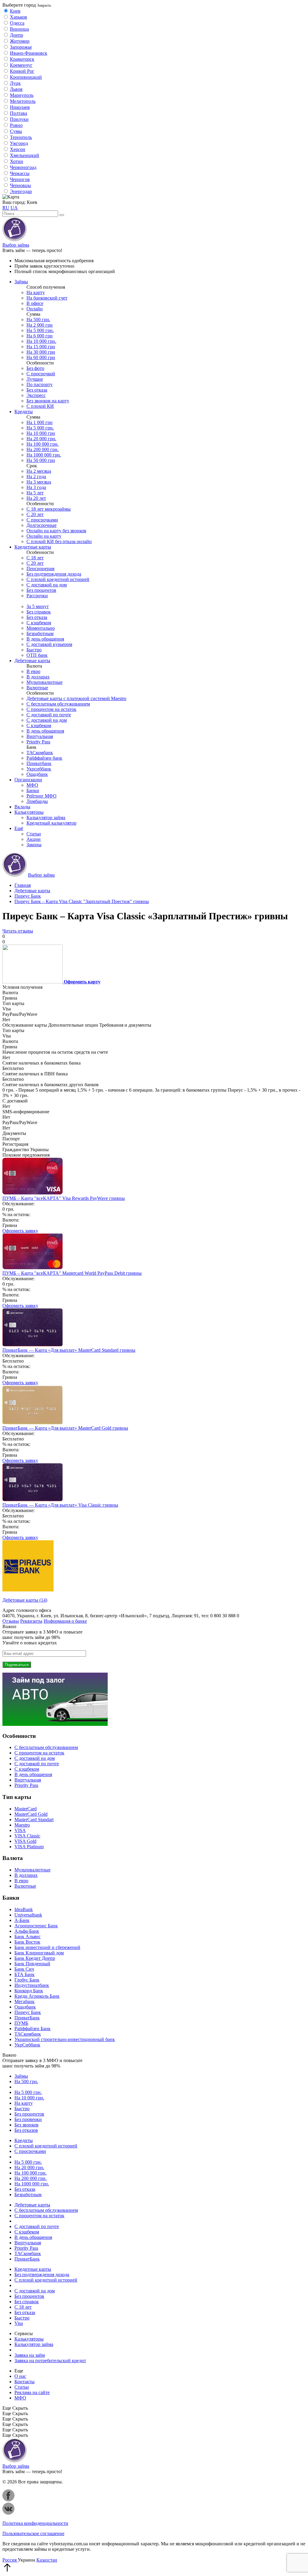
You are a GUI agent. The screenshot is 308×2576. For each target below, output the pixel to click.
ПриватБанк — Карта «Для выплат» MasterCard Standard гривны (69, 1350)
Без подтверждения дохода (54, 574)
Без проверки (28, 2119)
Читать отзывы (18, 931)
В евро (33, 671)
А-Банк (22, 1920)
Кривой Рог (22, 71)
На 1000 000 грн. (44, 455)
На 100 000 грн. (43, 444)
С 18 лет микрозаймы (49, 509)
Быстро (34, 650)
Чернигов (20, 179)
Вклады (22, 807)
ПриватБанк (27, 2018)
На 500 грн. (38, 320)
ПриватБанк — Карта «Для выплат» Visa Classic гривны (60, 1505)
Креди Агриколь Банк (37, 1996)
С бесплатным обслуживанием (58, 704)
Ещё (19, 828)
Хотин (17, 161)
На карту (36, 292)
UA (14, 208)
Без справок (39, 612)
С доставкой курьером (49, 644)
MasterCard (26, 1809)
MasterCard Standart (34, 1820)
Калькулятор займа (46, 818)
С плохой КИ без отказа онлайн (59, 541)
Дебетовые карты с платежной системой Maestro (76, 698)
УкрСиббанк (27, 2045)
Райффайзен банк (44, 758)
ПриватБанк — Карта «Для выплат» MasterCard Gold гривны (65, 1428)
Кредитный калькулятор (51, 823)
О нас (20, 2376)
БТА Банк (25, 1974)
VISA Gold (25, 1841)
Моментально (41, 628)
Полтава (18, 113)
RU (6, 208)
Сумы (16, 131)
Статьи (34, 834)
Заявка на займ (30, 2355)
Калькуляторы (29, 812)
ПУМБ (21, 2023)
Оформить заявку (20, 1231)
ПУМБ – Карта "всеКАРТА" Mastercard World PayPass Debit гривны (72, 1273)
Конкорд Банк (29, 1991)
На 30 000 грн (41, 352)
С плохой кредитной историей (58, 579)
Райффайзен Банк (32, 2029)
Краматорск (22, 59)
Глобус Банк (27, 1980)
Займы (21, 282)
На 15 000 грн (41, 347)
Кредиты (24, 412)
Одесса (17, 23)
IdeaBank (24, 1909)
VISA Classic (27, 1836)
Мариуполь (22, 95)
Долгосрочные (42, 525)
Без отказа (37, 390)
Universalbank (28, 1915)
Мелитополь (23, 101)
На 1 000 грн (40, 422)
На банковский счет (47, 298)
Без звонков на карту (48, 401)
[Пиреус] (28, 1590)
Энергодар (21, 191)
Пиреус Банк (28, 2012)
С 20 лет (35, 514)
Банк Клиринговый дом (39, 1953)
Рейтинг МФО (42, 796)
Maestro (22, 1825)
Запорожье (21, 47)
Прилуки (19, 119)
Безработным (40, 633)
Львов (16, 89)
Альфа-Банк (27, 1931)
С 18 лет (35, 558)
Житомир (20, 41)
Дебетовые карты (32, 661)
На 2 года (36, 476)
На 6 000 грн (40, 336)
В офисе (35, 303)
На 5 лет (35, 493)
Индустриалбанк (32, 1985)
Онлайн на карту (44, 536)
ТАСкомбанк (40, 753)
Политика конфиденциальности (35, 2523)
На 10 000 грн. (41, 341)
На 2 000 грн (40, 325)
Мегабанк (25, 2001)
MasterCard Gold (31, 1814)
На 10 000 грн (41, 433)
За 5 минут (38, 606)
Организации (28, 780)
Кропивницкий (26, 77)
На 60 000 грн (41, 357)
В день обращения (45, 639)
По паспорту (40, 384)
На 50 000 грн (41, 460)
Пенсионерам (40, 569)
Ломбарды (37, 801)
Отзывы (11, 1621)
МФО (32, 785)
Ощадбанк (37, 774)
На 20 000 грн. (41, 439)
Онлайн (35, 309)
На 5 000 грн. (40, 330)
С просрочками (42, 520)
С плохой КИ (40, 406)
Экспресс (36, 395)
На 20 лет (36, 498)
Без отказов (26, 2130)
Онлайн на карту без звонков (56, 531)
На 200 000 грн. (43, 449)
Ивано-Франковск (29, 53)
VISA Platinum (29, 1847)
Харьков (18, 17)
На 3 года (36, 487)
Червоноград (23, 167)
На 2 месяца (39, 471)
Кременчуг (21, 65)
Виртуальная (40, 736)
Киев (15, 11)
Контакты (25, 2382)
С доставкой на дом (47, 585)
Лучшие (35, 379)
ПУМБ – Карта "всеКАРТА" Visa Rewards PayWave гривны (64, 1198)
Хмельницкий (25, 155)
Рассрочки (37, 596)
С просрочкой (41, 374)
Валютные (37, 688)
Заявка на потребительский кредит (50, 2361)
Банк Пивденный (32, 1964)
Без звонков (26, 2125)
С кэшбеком (39, 623)
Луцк (15, 83)
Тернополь (21, 137)
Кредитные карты (33, 547)
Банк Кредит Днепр (35, 1958)
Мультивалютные (45, 682)
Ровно (16, 125)
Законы (34, 845)
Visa (19, 2323)
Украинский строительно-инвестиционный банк (65, 2039)
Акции (34, 839)
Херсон (18, 149)
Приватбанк (39, 763)
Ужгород (19, 143)
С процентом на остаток (51, 709)
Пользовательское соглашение (33, 2533)
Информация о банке (65, 1621)
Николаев (20, 107)
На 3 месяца (39, 482)
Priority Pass (38, 742)
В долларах (38, 677)
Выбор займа (16, 245)
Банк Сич (24, 1969)
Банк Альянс (28, 1937)
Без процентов (41, 590)
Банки (33, 790)
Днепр (17, 35)
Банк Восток (27, 1942)
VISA (20, 1830)
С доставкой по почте (49, 715)
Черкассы (20, 173)
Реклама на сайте (32, 2392)
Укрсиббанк (39, 769)
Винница (19, 29)
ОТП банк (37, 655)
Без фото (35, 368)
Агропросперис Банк (36, 1926)
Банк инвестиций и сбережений (47, 1947)
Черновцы (20, 185)
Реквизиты (31, 1621)
